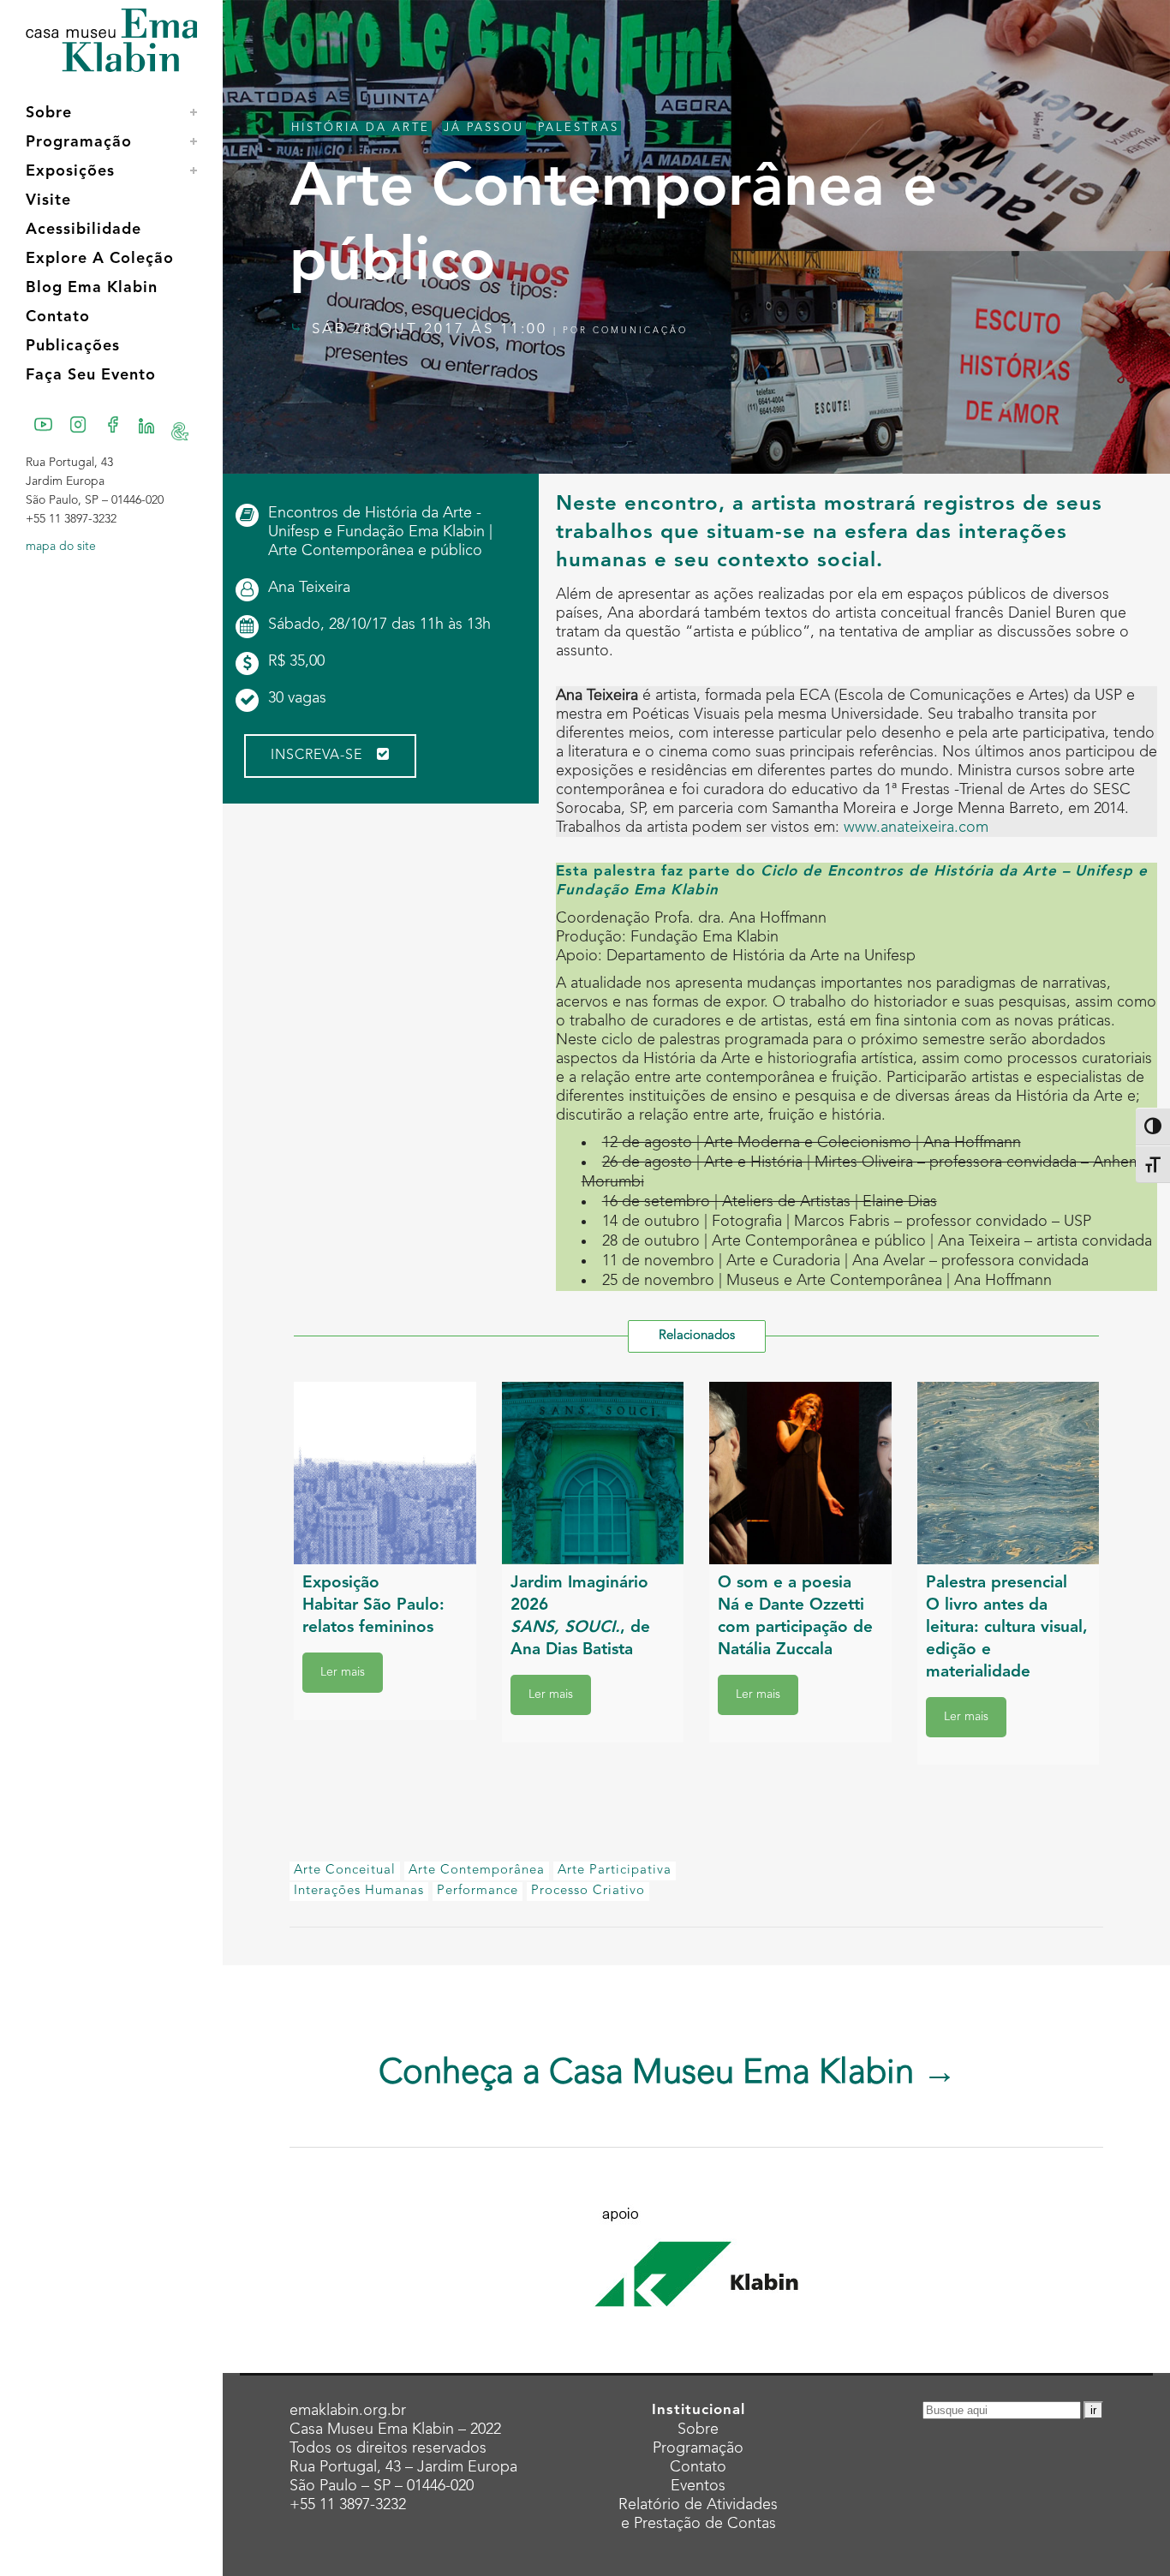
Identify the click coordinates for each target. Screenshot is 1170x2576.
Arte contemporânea (477, 1871)
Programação (698, 2448)
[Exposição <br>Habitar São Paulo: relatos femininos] (385, 1473)
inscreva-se (316, 756)
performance (478, 1891)
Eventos (698, 2486)
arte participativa (615, 1871)
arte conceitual (345, 1871)
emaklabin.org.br (348, 2411)
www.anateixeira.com (916, 828)
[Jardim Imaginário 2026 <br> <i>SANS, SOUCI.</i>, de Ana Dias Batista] (593, 1473)
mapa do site (61, 547)
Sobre (698, 2430)
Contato (698, 2467)
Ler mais (343, 1672)
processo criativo (588, 1891)
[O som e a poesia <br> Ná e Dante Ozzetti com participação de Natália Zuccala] (800, 1473)
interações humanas (359, 1891)
